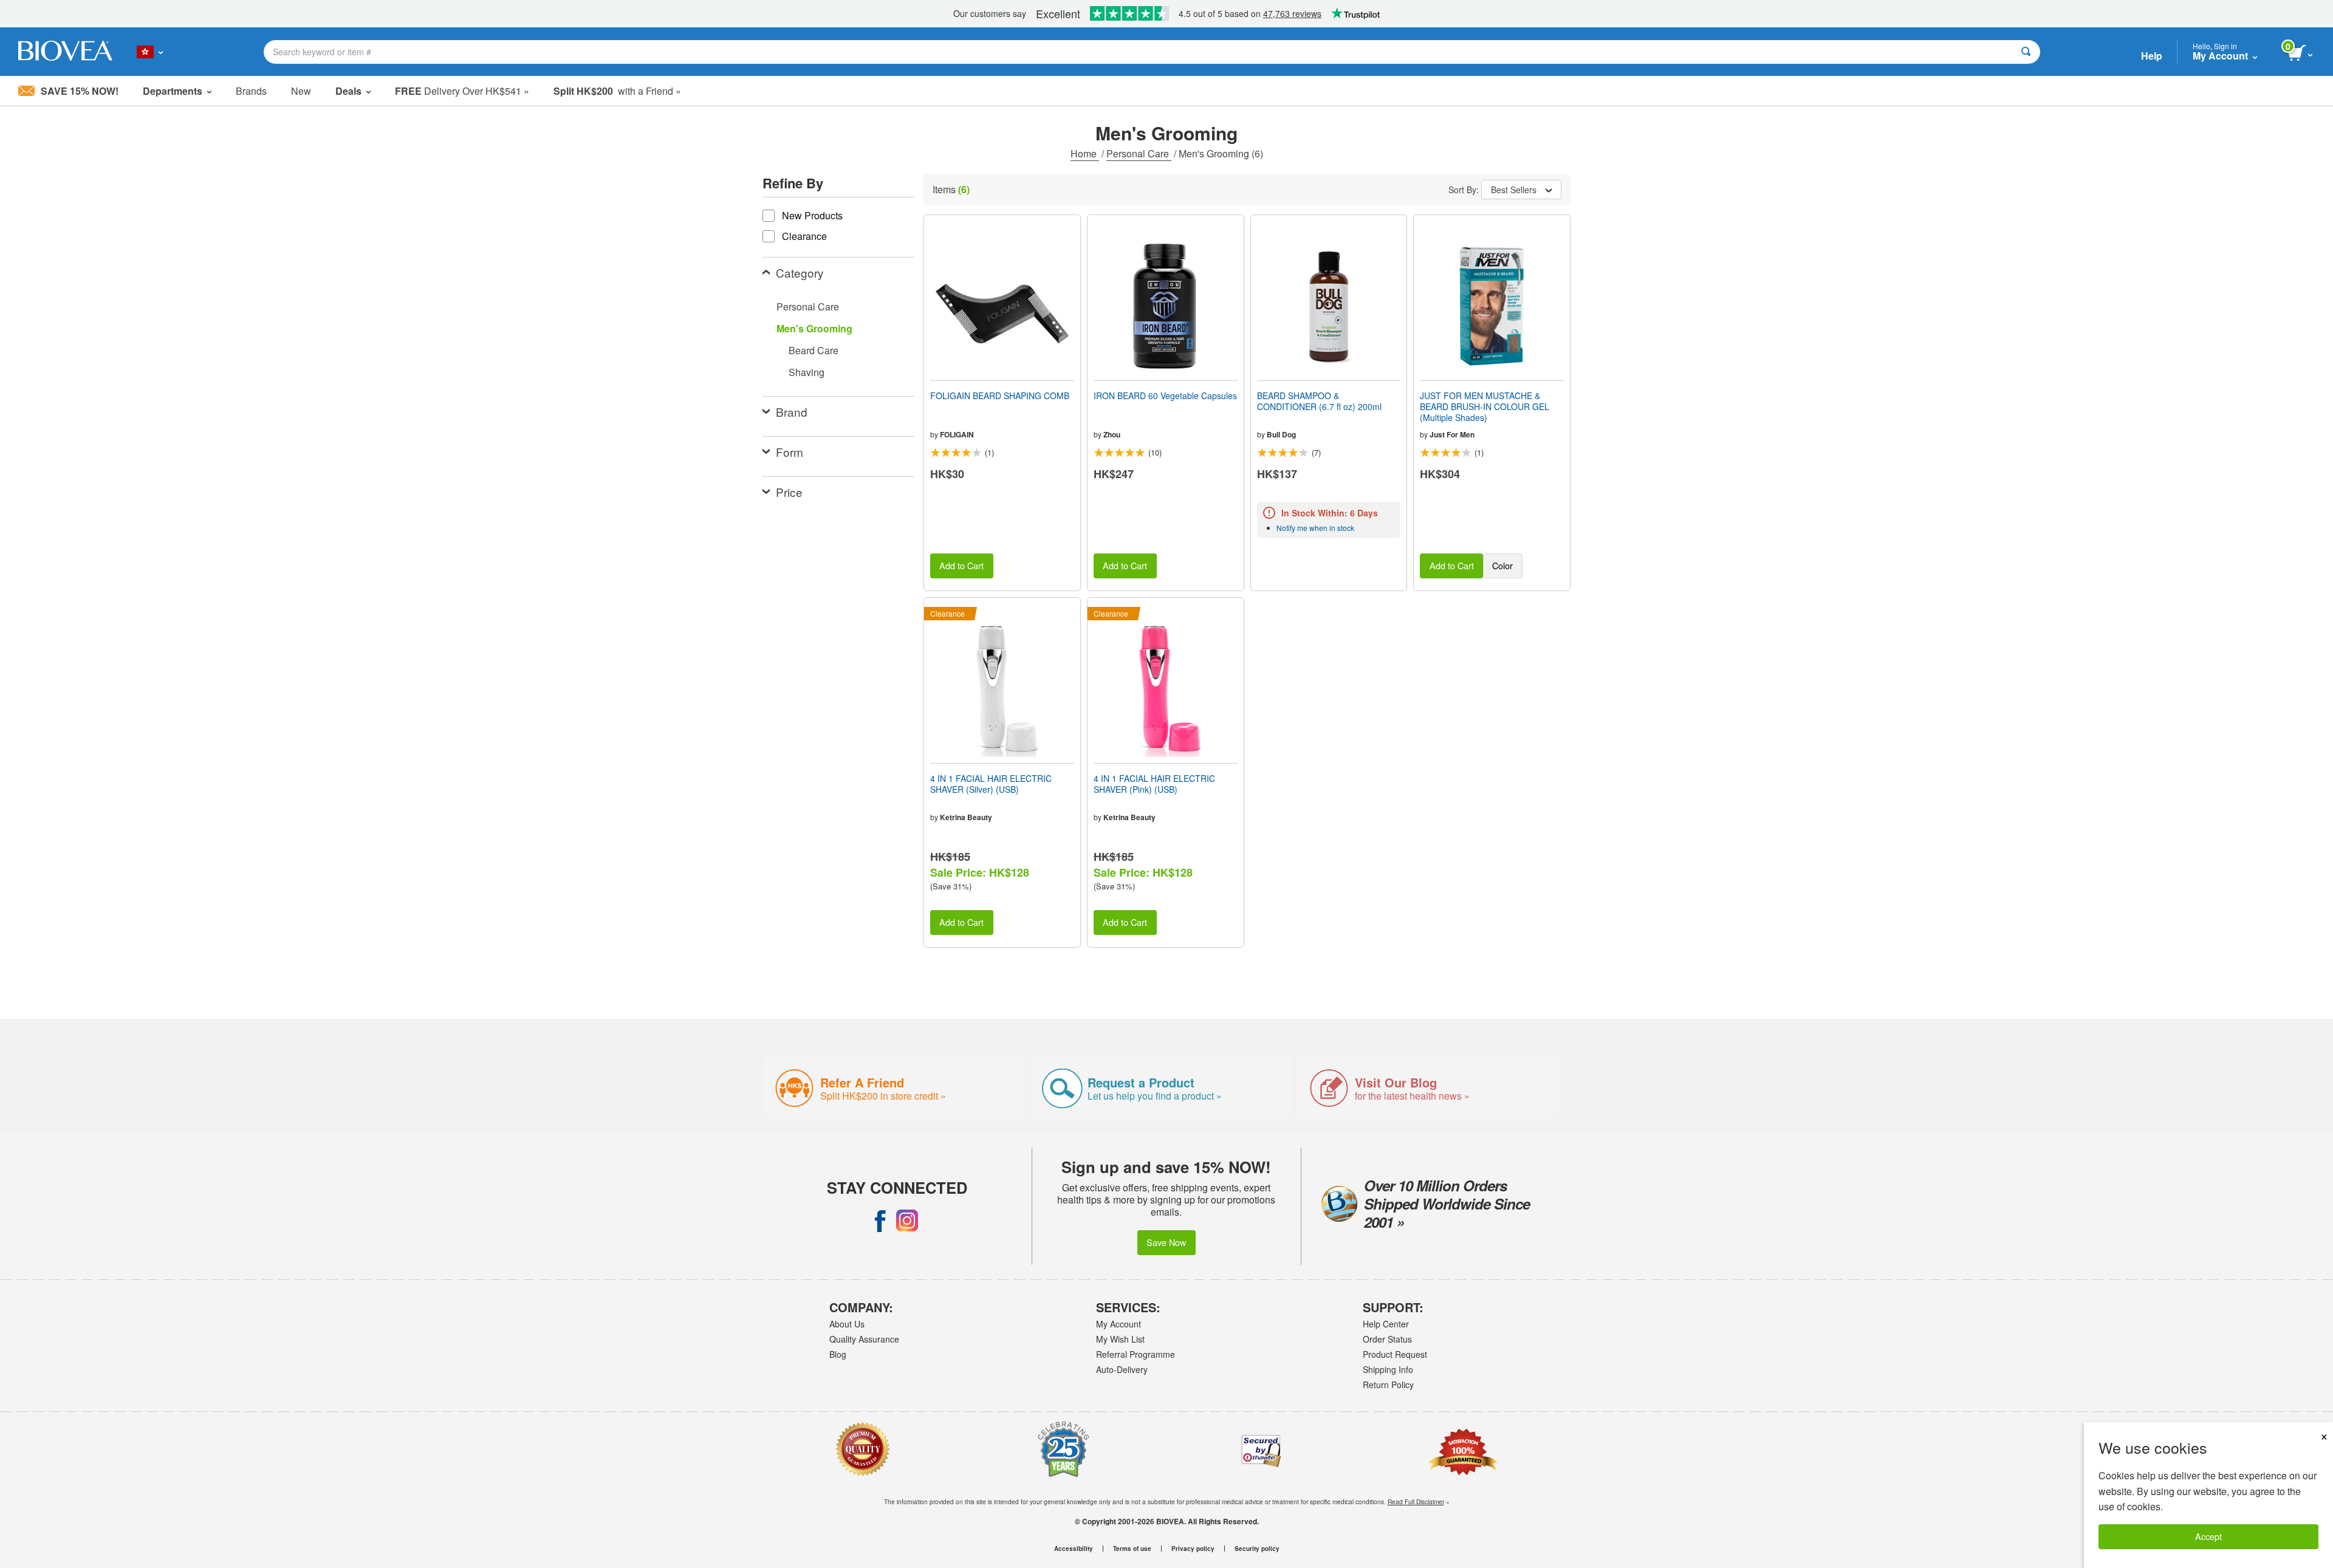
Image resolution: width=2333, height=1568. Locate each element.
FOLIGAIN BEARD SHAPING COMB (1000, 395)
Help (2152, 56)
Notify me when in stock (1315, 528)
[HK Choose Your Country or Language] (150, 52)
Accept (2208, 1536)
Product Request (1395, 1354)
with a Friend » (617, 91)
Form (790, 452)
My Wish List (1120, 1339)
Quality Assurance (864, 1339)
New (301, 91)
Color (1502, 565)
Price (789, 492)
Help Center (1386, 1324)
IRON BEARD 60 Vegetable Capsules (1165, 395)
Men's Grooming (814, 328)
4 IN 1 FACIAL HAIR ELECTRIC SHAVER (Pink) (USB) (1154, 784)
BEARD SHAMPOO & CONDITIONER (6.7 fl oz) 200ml (1319, 401)
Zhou (1112, 434)
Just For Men (1452, 434)
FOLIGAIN (957, 434)
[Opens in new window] (880, 1221)
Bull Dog (1281, 434)
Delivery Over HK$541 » (462, 91)
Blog (838, 1354)
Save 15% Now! (80, 91)
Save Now (1166, 1242)
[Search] (2026, 52)
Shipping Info (1388, 1369)
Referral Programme (1136, 1354)
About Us (847, 1324)
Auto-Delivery (1122, 1369)
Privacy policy (1193, 1549)
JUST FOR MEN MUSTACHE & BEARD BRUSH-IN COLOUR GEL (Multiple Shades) (1485, 407)
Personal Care (1139, 153)
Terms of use (1132, 1549)
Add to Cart (961, 565)
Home (1085, 153)
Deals (348, 91)
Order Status (1387, 1339)
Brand (792, 412)
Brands (251, 91)
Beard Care (814, 350)
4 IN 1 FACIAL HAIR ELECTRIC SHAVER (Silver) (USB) (991, 784)
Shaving (807, 372)
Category (800, 272)
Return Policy (1388, 1385)
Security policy (1257, 1549)
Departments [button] (173, 91)
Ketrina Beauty (966, 817)
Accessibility (1074, 1549)
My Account (1119, 1324)
